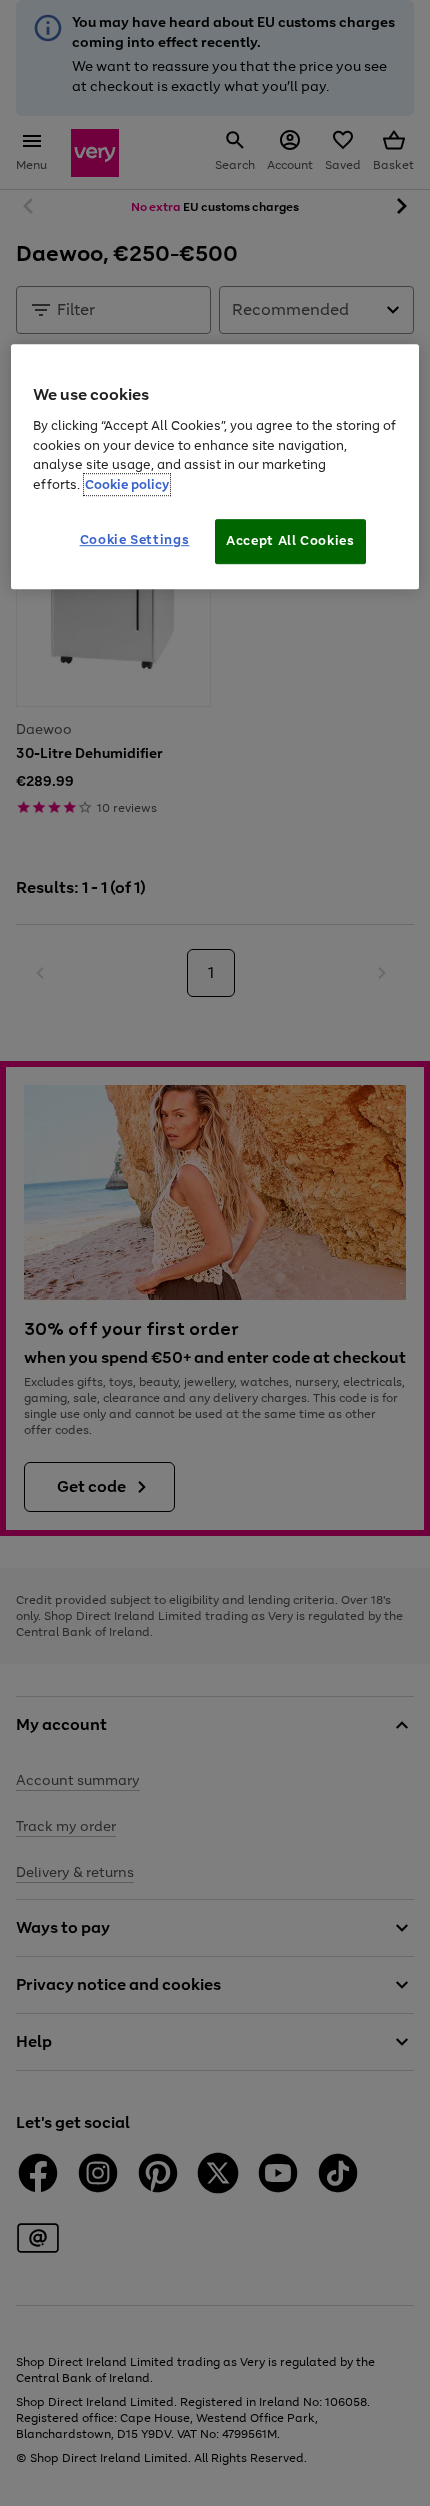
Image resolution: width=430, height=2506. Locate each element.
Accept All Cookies (290, 541)
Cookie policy (127, 484)
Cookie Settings (135, 540)
